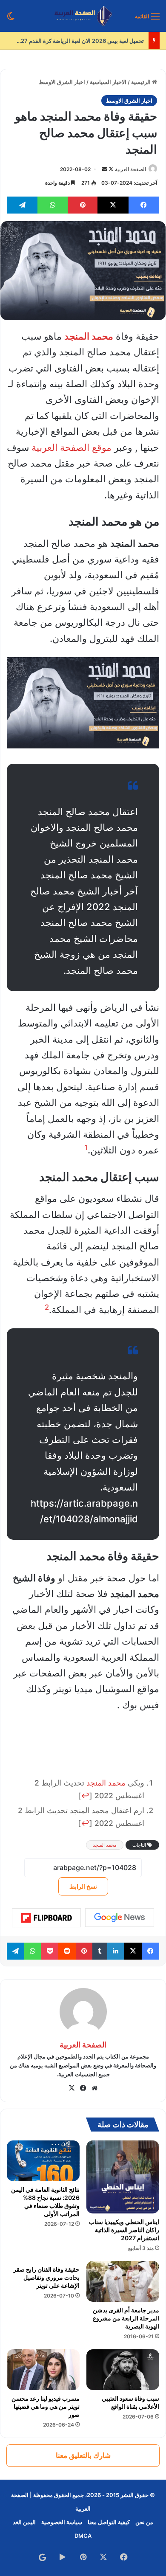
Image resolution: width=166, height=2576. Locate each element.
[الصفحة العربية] (83, 16)
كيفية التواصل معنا (109, 2522)
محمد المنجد (106, 1783)
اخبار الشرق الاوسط (62, 82)
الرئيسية (142, 82)
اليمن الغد (24, 2522)
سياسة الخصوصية (62, 2522)
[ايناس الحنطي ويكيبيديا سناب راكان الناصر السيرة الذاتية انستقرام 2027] (123, 2177)
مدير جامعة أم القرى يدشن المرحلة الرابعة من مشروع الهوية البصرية (126, 2318)
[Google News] (120, 1918)
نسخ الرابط (83, 1886)
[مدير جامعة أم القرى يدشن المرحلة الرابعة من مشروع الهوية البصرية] (123, 2281)
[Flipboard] (46, 1918)
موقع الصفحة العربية (72, 447)
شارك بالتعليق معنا (83, 2455)
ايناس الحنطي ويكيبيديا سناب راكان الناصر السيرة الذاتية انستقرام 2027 (124, 2230)
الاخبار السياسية (108, 82)
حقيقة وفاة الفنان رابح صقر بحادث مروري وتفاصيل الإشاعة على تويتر (46, 2277)
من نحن (144, 2522)
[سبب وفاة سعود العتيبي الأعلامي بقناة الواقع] (123, 2370)
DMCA (83, 2536)
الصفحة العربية (130, 169)
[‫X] (72, 2088)
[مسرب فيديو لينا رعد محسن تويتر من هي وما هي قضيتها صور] (43, 2370)
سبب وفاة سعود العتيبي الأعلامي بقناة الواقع (130, 2402)
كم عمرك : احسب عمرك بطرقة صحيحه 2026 (91, 41)
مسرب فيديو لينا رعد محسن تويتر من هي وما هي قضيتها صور (46, 2406)
